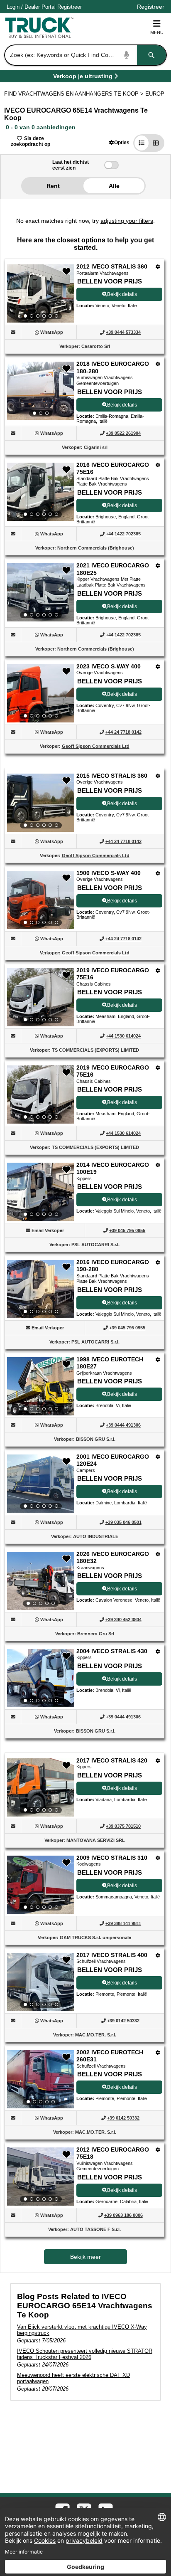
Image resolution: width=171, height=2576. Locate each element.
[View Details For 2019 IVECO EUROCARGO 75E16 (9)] (41, 1094)
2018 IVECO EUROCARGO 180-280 (113, 367)
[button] (119, 142)
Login (13, 7)
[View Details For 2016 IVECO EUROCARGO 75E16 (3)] (41, 492)
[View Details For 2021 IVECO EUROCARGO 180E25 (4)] (41, 592)
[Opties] (158, 267)
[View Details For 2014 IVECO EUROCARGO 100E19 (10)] (41, 1192)
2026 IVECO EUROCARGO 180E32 (113, 1558)
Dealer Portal (40, 7)
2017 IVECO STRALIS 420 (112, 1760)
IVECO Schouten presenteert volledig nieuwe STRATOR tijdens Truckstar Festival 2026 (85, 2354)
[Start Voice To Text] (127, 55)
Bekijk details (122, 294)
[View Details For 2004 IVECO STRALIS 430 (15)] (41, 1678)
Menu (157, 32)
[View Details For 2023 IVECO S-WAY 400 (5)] (41, 693)
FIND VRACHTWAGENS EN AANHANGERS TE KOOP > (75, 94)
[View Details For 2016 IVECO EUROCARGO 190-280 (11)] (41, 1289)
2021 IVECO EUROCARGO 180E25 (113, 569)
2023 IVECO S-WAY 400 (109, 666)
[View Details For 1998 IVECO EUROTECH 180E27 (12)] (41, 1386)
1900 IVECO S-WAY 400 (109, 873)
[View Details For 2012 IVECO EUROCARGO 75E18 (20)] (41, 2177)
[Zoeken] (151, 55)
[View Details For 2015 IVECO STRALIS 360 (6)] (41, 803)
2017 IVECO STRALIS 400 (112, 1955)
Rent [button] (53, 186)
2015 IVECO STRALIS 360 (112, 776)
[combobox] (85, 55)
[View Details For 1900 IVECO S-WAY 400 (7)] (41, 900)
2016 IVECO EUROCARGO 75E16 (113, 468)
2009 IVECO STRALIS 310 (112, 1858)
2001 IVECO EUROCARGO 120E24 (113, 1460)
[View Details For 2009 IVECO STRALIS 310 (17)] (41, 1885)
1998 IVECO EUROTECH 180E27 (110, 1363)
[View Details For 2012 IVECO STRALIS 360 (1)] (41, 293)
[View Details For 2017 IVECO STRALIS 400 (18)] (41, 1982)
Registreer (70, 7)
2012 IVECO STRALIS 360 (112, 266)
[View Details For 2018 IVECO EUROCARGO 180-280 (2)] (41, 391)
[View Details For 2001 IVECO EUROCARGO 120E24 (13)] (41, 1484)
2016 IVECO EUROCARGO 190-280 (113, 1266)
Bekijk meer (85, 2257)
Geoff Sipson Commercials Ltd (96, 746)
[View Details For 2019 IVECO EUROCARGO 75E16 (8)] (41, 997)
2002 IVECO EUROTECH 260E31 (110, 2056)
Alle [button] (114, 186)
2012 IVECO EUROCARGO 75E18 (113, 2153)
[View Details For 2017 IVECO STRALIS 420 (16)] (41, 1787)
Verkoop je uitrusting (83, 78)
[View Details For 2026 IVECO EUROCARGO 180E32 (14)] (41, 1581)
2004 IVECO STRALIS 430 (112, 1651)
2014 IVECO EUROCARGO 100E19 (113, 1168)
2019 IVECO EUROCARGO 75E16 (113, 974)
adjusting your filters (127, 221)
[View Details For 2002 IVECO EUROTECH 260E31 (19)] (41, 2079)
